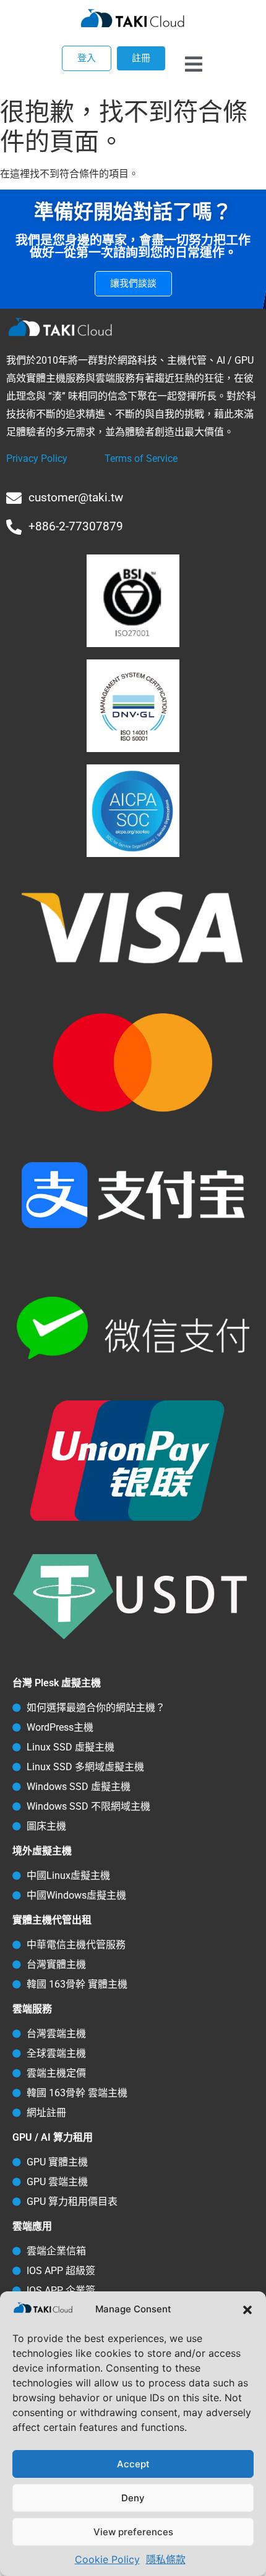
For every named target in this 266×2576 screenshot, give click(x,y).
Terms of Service (141, 458)
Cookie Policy (107, 2559)
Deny (133, 2498)
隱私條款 (166, 2559)
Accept (133, 2464)
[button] (247, 2310)
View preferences (133, 2532)
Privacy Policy (37, 458)
